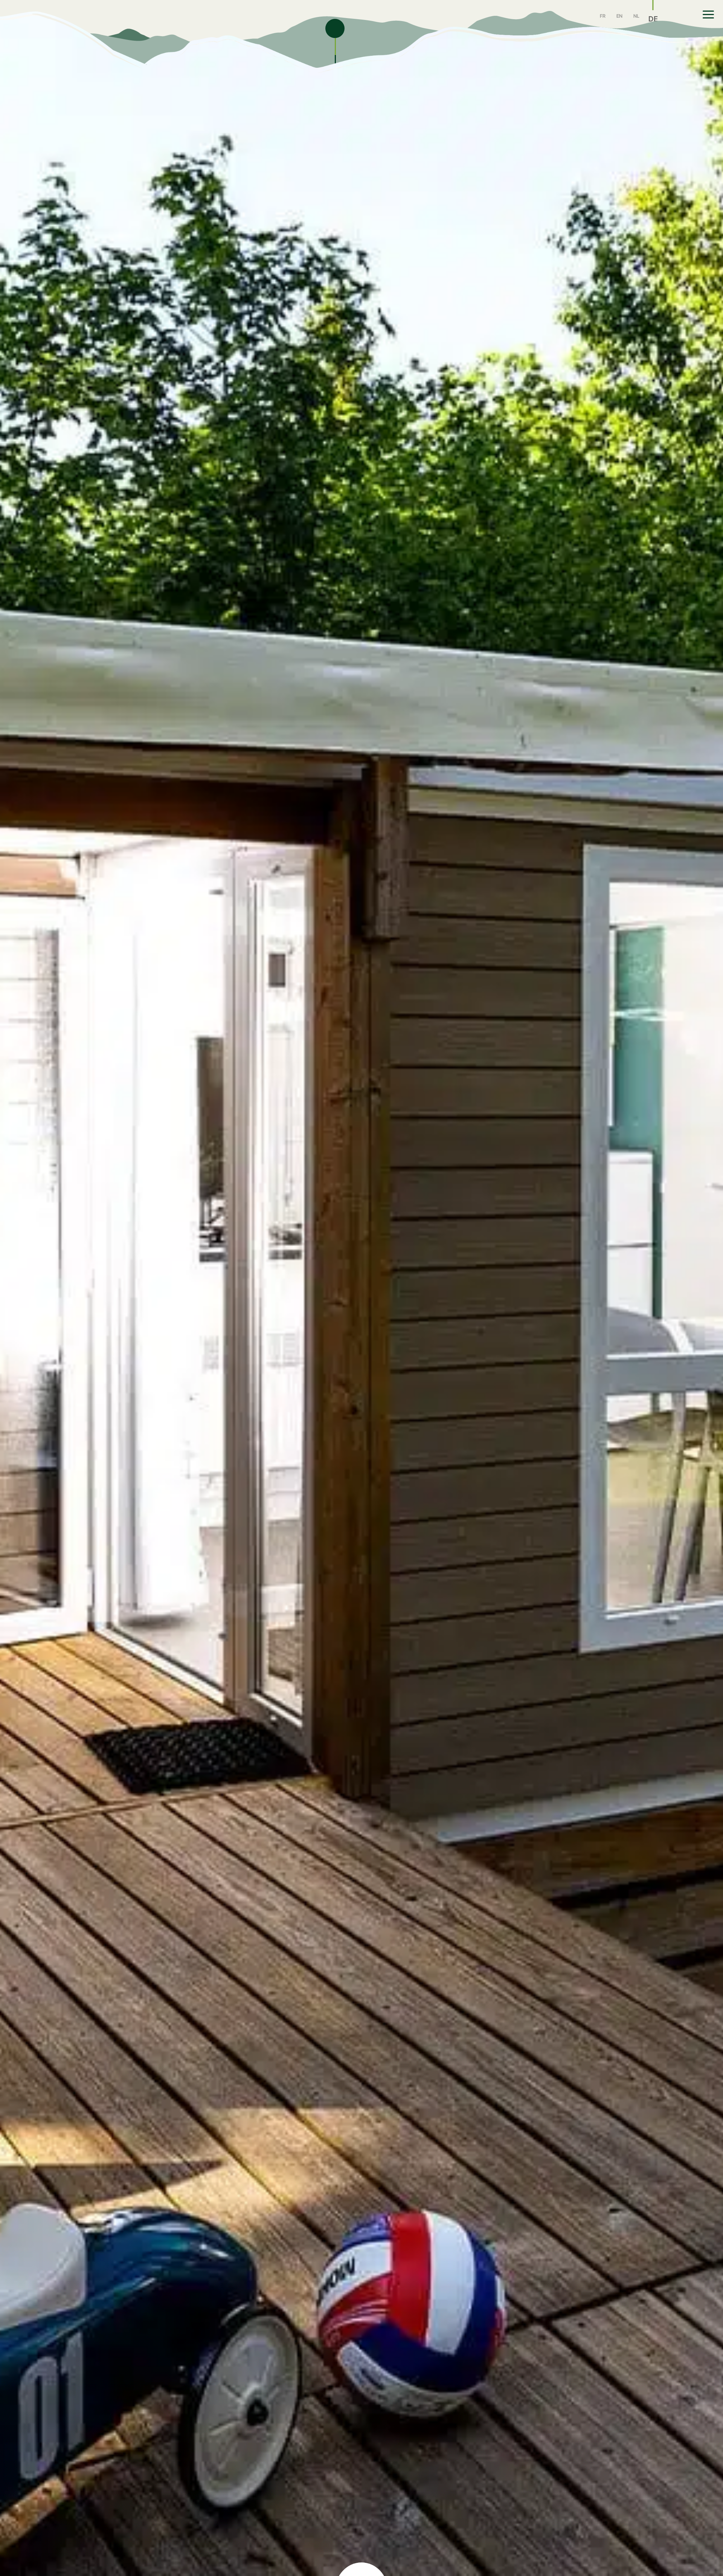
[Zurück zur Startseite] (163, 21)
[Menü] (709, 15)
